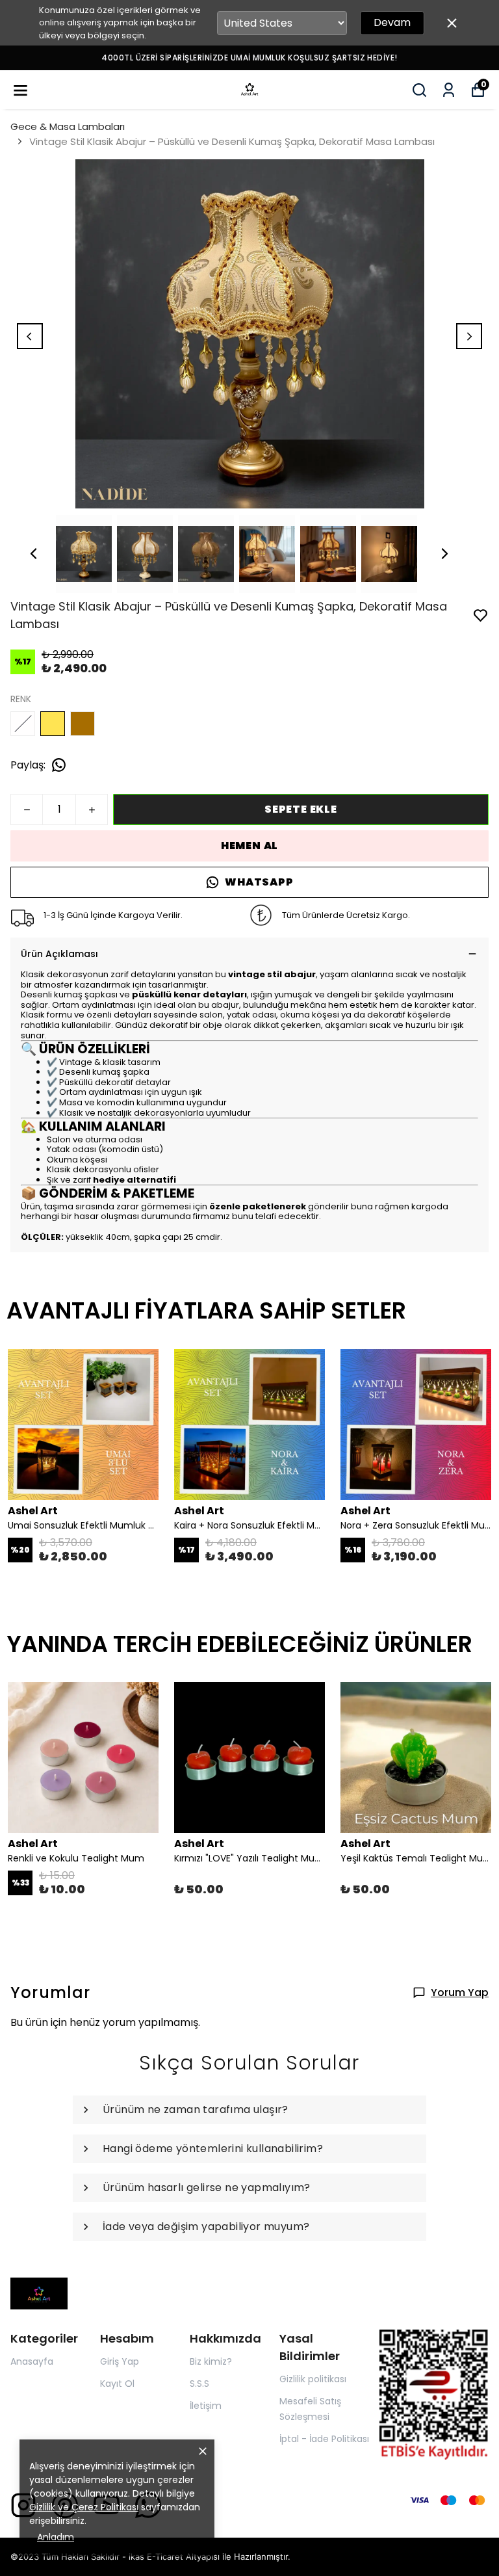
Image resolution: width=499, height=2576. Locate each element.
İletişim (206, 2406)
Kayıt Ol (117, 2384)
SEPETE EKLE (301, 809)
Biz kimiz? (211, 2361)
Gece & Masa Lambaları (68, 126)
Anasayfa (32, 2361)
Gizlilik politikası (313, 2379)
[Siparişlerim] (449, 90)
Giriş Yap (120, 2361)
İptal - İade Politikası (324, 2439)
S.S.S (199, 2384)
